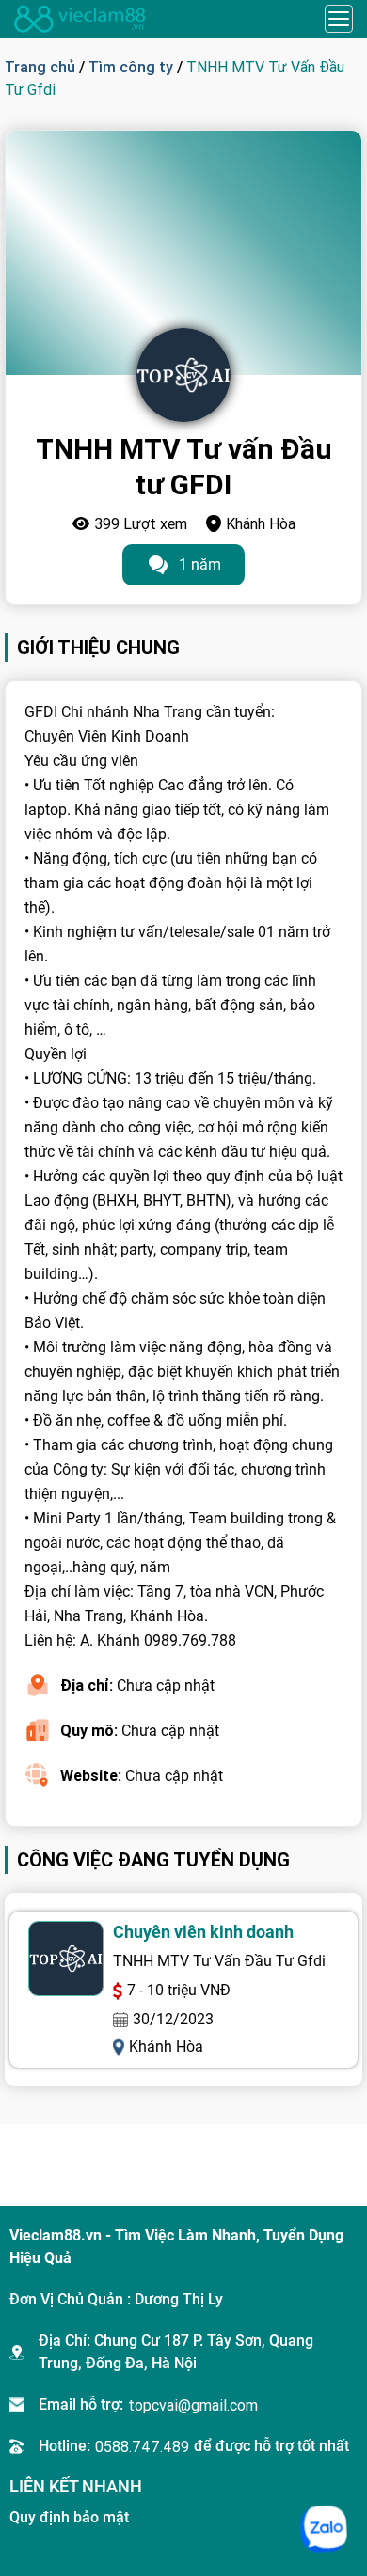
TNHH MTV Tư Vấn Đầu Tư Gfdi (219, 1961)
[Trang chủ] (80, 19)
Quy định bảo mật (69, 2517)
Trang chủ (40, 67)
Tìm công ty (131, 67)
